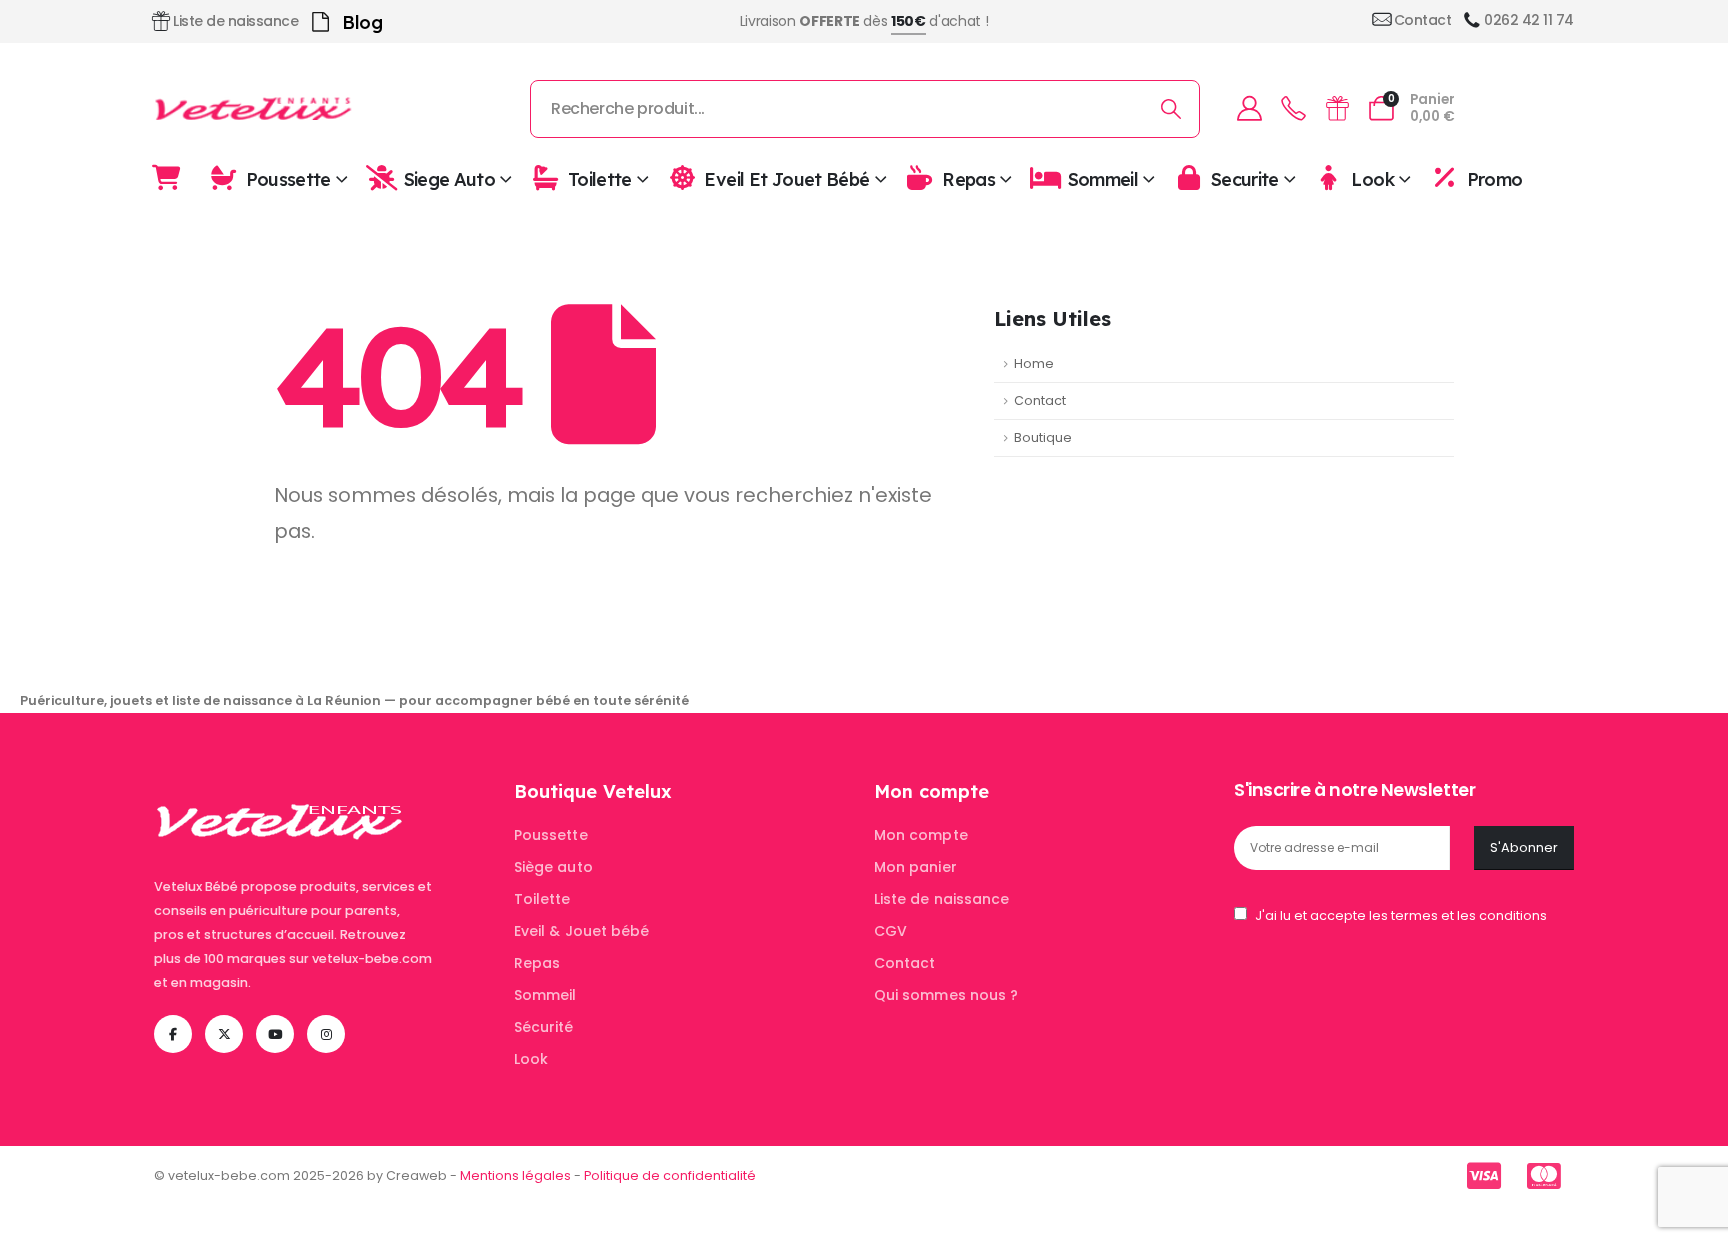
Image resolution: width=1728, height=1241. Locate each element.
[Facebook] (173, 1034)
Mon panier (915, 867)
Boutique (1043, 437)
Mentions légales (515, 1175)
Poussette (288, 178)
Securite (1245, 178)
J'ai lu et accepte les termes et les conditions (1401, 915)
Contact (1040, 400)
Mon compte (921, 835)
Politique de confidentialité (670, 1175)
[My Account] (1249, 108)
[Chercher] (1171, 109)
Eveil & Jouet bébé (581, 931)
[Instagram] (326, 1034)
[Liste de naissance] (1337, 108)
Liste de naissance (941, 899)
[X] (224, 1034)
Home (1034, 363)
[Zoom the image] (279, 791)
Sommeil (1103, 178)
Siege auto (450, 178)
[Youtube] (275, 1034)
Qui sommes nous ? (946, 995)
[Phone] (1293, 109)
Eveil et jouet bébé (786, 178)
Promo (1494, 178)
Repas (968, 178)
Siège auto (553, 867)
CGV (890, 931)
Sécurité (544, 1027)
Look (1372, 178)
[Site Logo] (254, 109)
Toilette (600, 178)
